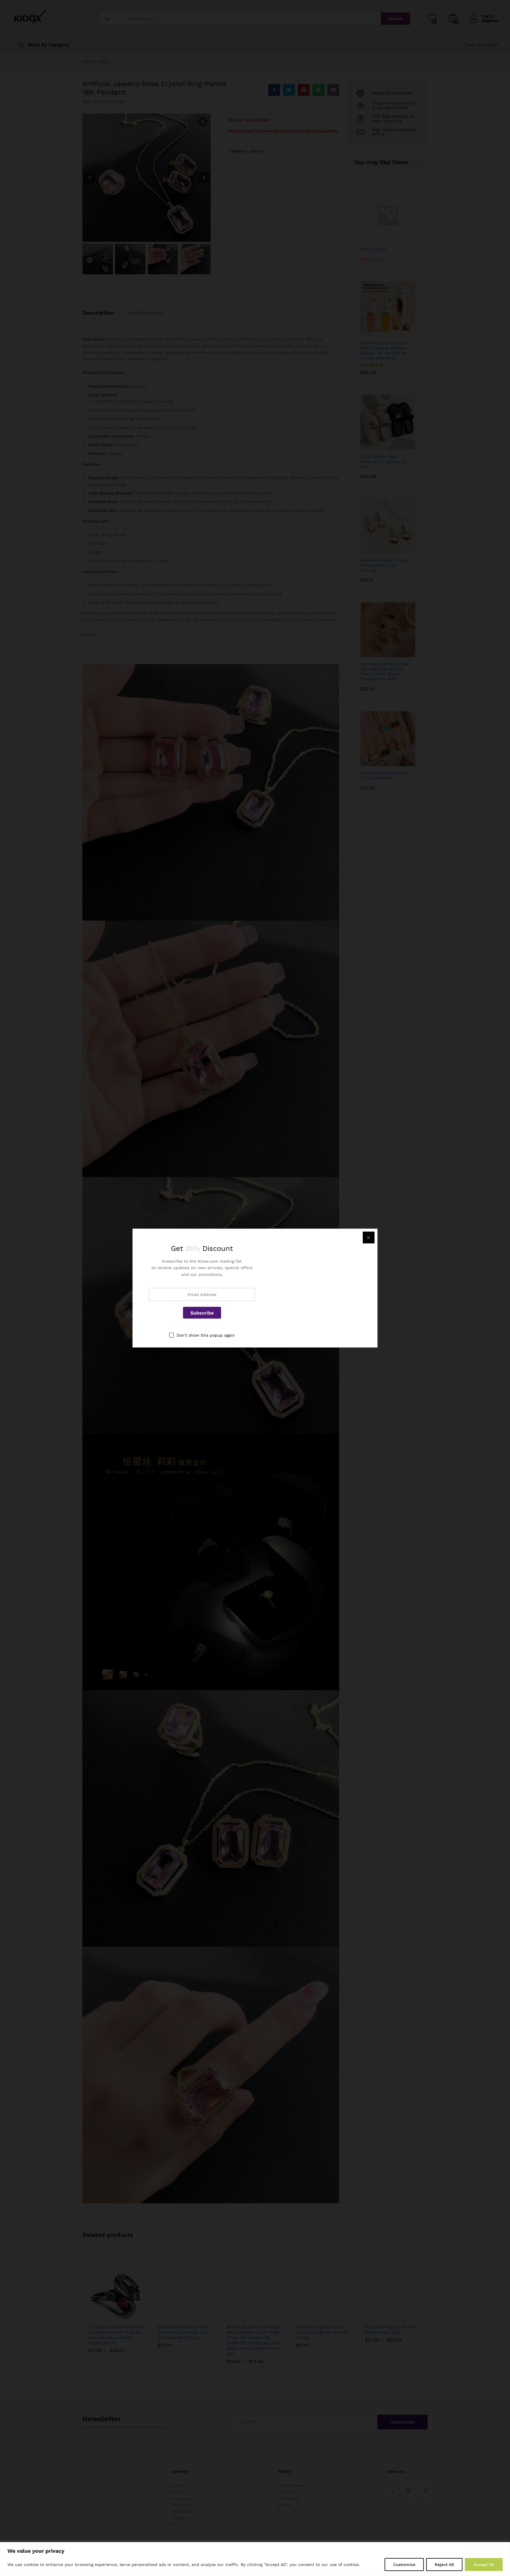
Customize (404, 2564)
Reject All (444, 2564)
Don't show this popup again (206, 1335)
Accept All (484, 2564)
